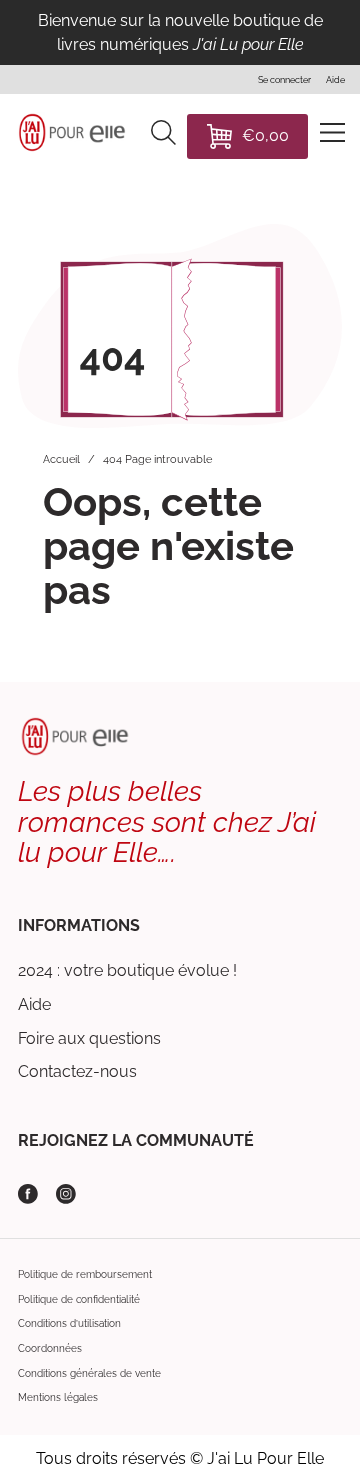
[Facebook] (28, 1194)
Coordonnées (50, 1348)
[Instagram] (66, 1194)
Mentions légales (58, 1397)
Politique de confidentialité (79, 1299)
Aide (34, 1004)
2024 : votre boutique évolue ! (127, 970)
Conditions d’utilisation (69, 1323)
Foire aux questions (89, 1038)
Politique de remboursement (85, 1274)
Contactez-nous (77, 1071)
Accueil (61, 459)
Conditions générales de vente (89, 1373)
